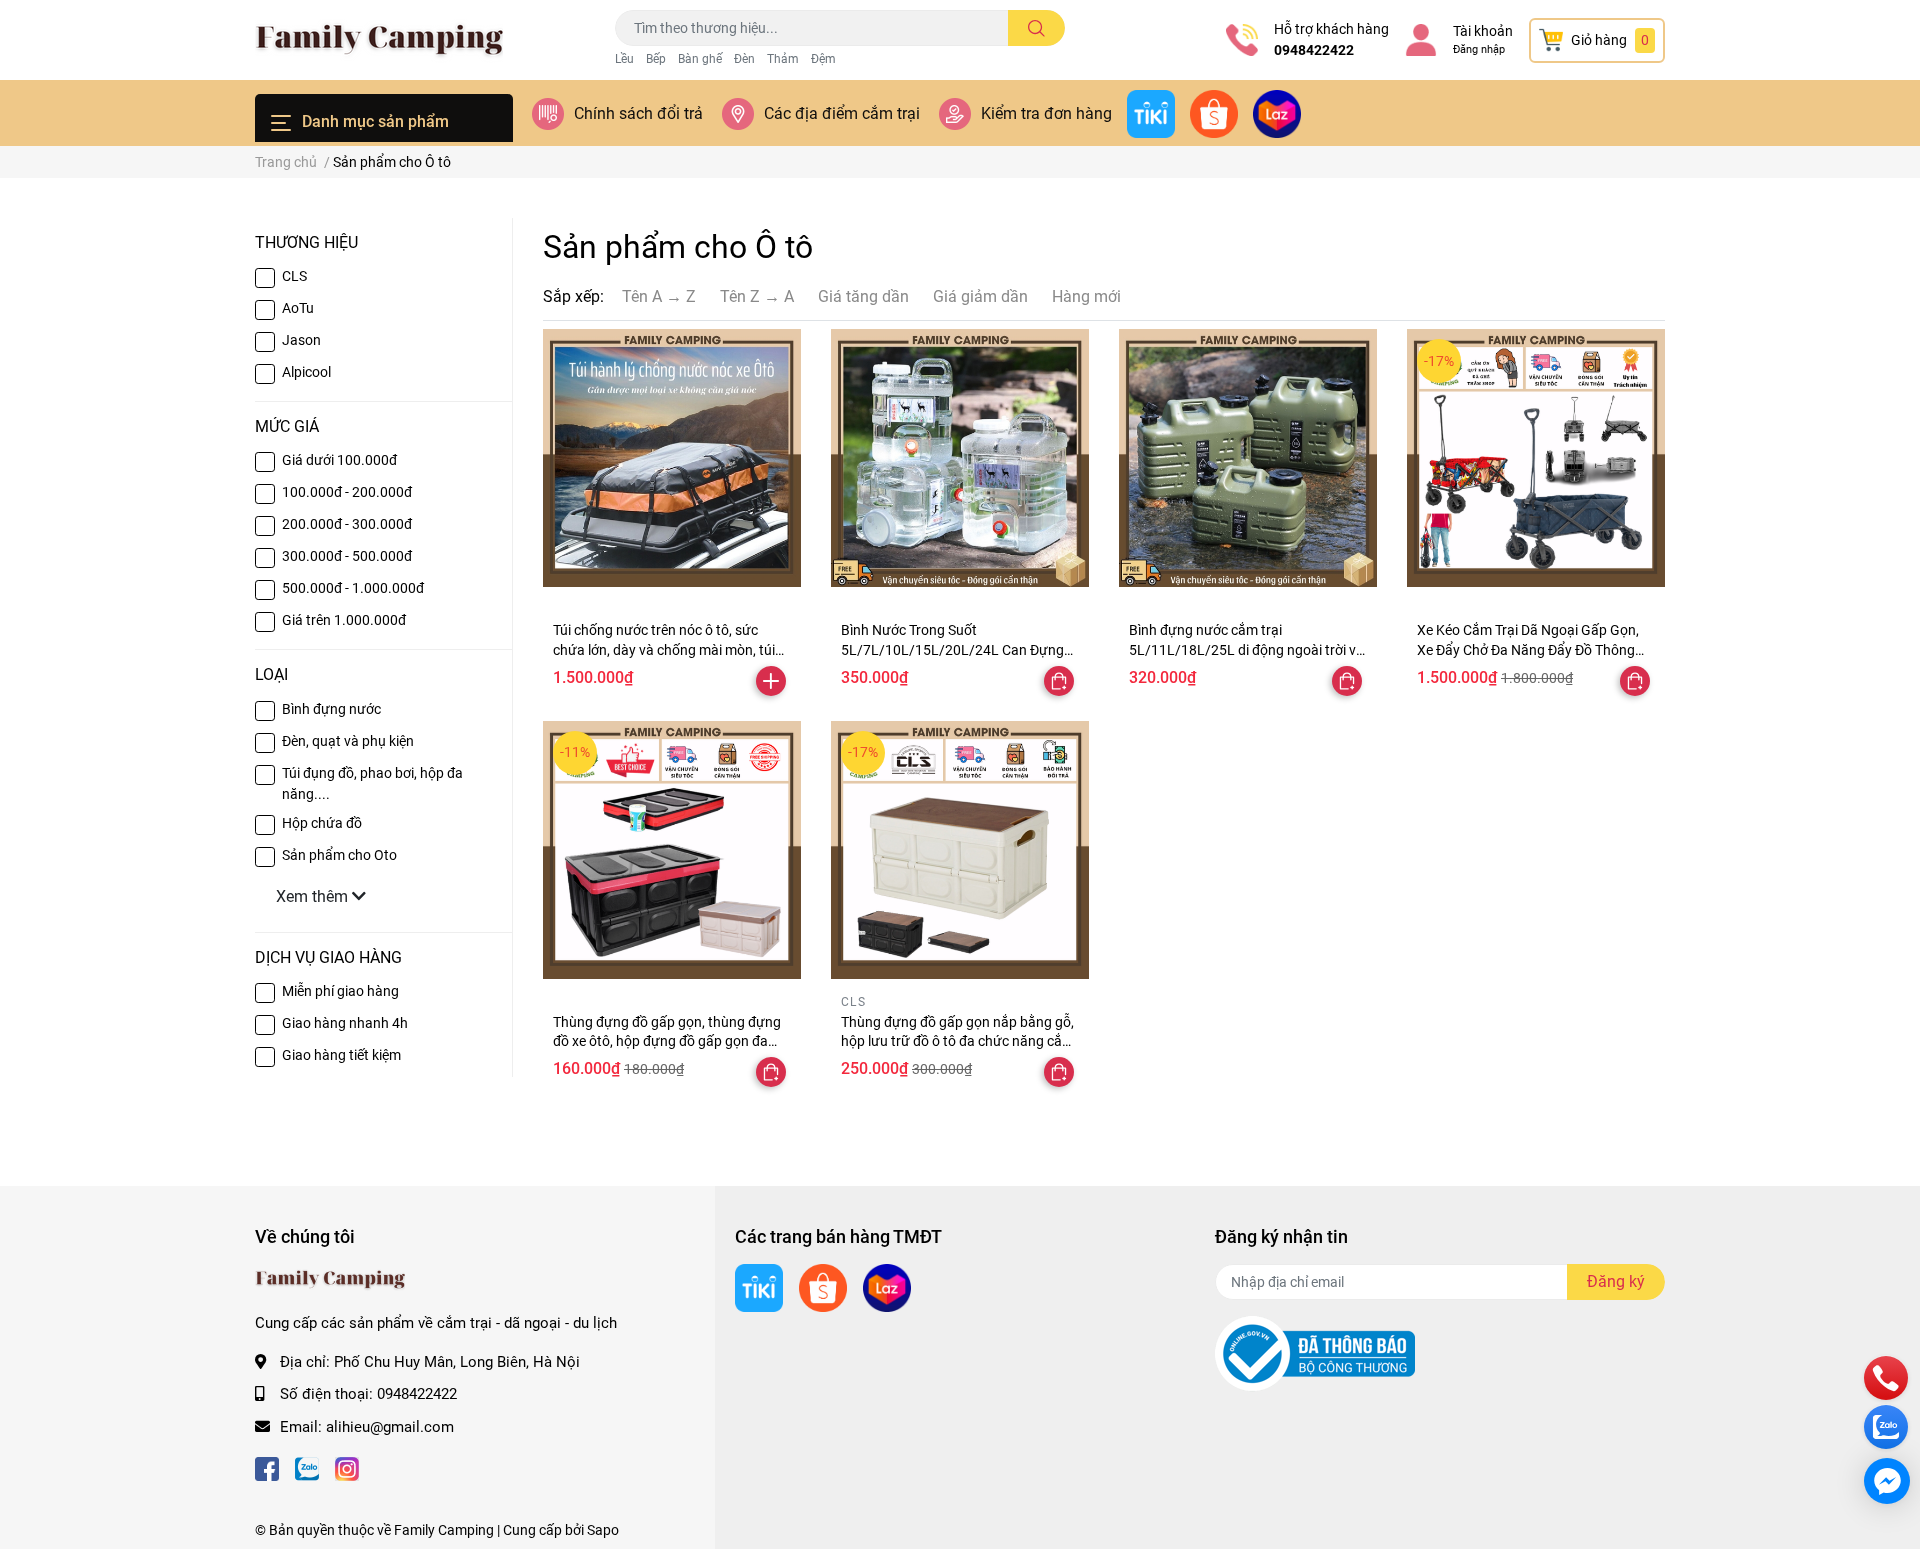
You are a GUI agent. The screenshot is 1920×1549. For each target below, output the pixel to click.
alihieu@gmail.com (390, 1427)
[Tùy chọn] (1059, 681)
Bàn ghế (700, 59)
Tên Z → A (757, 296)
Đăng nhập (1479, 49)
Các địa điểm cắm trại (842, 113)
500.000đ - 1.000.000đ (353, 588)
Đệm (823, 59)
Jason (301, 340)
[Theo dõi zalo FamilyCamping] (307, 1466)
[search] (1036, 28)
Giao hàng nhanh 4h (345, 1023)
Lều (624, 59)
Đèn (744, 59)
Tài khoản (1483, 31)
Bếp (656, 59)
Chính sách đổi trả (638, 113)
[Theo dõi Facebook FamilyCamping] (267, 1466)
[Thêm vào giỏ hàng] (771, 681)
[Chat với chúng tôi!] (1887, 1481)
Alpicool (306, 372)
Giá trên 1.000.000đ (344, 620)
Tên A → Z (659, 296)
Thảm (783, 59)
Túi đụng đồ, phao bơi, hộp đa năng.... (372, 783)
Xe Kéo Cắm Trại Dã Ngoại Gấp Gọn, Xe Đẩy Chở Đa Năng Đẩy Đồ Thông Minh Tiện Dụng (1528, 649)
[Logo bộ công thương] (1315, 1353)
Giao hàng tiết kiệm (341, 1055)
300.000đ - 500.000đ (347, 556)
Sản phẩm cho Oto (339, 855)
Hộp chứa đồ (322, 823)
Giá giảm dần (980, 296)
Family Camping (444, 1530)
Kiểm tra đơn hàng (1046, 113)
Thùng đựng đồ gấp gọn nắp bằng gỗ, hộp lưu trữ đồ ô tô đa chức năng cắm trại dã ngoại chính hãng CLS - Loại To (957, 1041)
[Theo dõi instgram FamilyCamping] (347, 1466)
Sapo (603, 1530)
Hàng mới (1086, 296)
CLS (294, 276)
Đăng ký (1616, 1281)
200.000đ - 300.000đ (347, 524)
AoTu (298, 308)
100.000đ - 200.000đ (347, 492)
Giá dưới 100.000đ (339, 460)
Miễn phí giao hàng (340, 991)
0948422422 (1314, 50)
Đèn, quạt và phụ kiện (348, 741)
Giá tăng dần (863, 296)
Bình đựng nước (331, 709)
